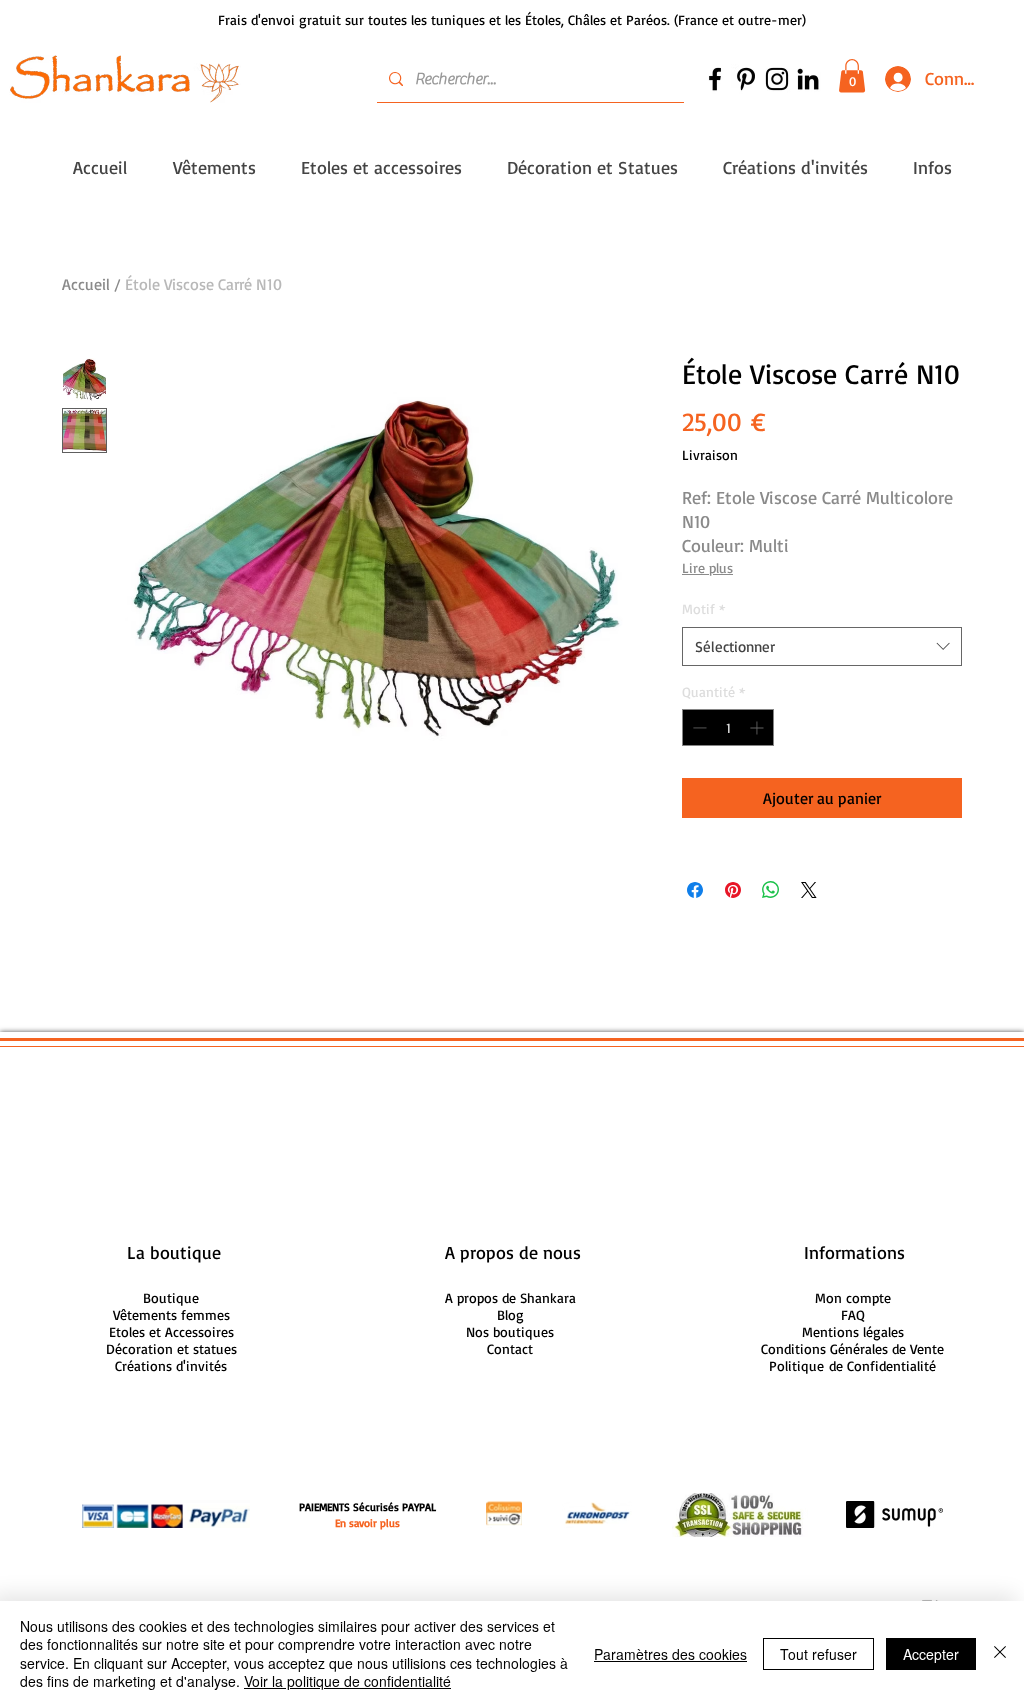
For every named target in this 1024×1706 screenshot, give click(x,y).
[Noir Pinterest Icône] (746, 79)
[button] (852, 75)
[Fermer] (1000, 1653)
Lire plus (707, 567)
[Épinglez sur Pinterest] (733, 890)
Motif (703, 608)
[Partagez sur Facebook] (695, 890)
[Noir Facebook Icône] (715, 79)
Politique (852, 1365)
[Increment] (758, 727)
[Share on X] (809, 890)
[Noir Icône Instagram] (777, 79)
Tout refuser (818, 1654)
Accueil (86, 284)
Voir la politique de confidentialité (347, 1681)
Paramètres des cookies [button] (670, 1654)
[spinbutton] (728, 727)
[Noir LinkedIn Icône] (808, 79)
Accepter (931, 1654)
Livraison (710, 454)
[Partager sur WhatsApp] (771, 890)
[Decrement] (697, 727)
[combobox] (822, 646)
